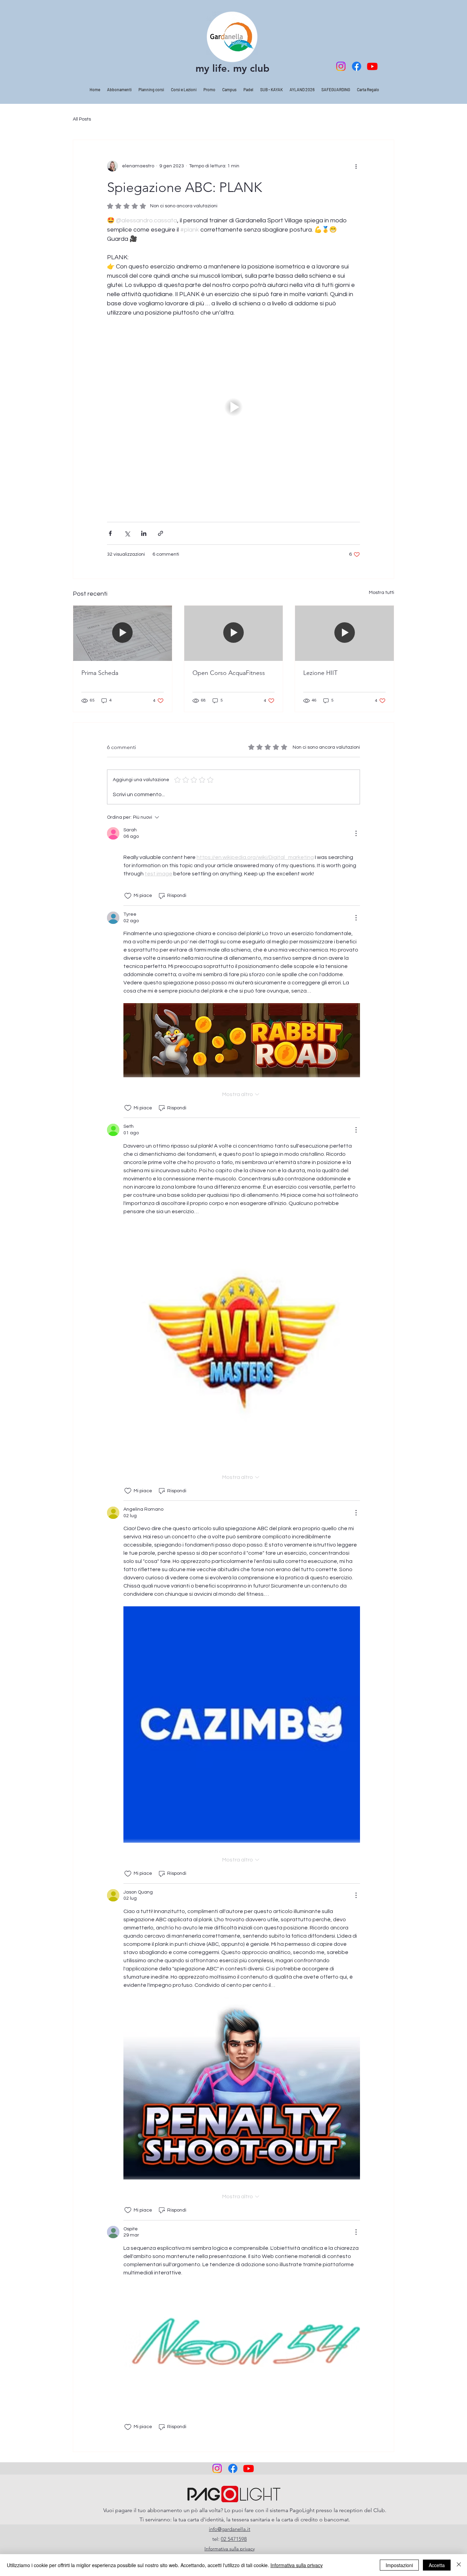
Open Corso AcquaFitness (229, 673)
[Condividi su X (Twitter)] (127, 533)
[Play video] (233, 407)
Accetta (437, 2565)
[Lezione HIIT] (344, 633)
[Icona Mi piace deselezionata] (128, 896)
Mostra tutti (382, 593)
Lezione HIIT (320, 673)
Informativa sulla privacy (297, 2565)
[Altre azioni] (356, 166)
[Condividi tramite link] (161, 533)
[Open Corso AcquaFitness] (234, 633)
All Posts (82, 119)
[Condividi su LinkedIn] (144, 533)
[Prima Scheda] (123, 633)
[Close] (459, 2565)
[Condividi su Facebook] (110, 533)
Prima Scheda (100, 673)
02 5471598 (234, 2539)
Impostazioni (399, 2565)
